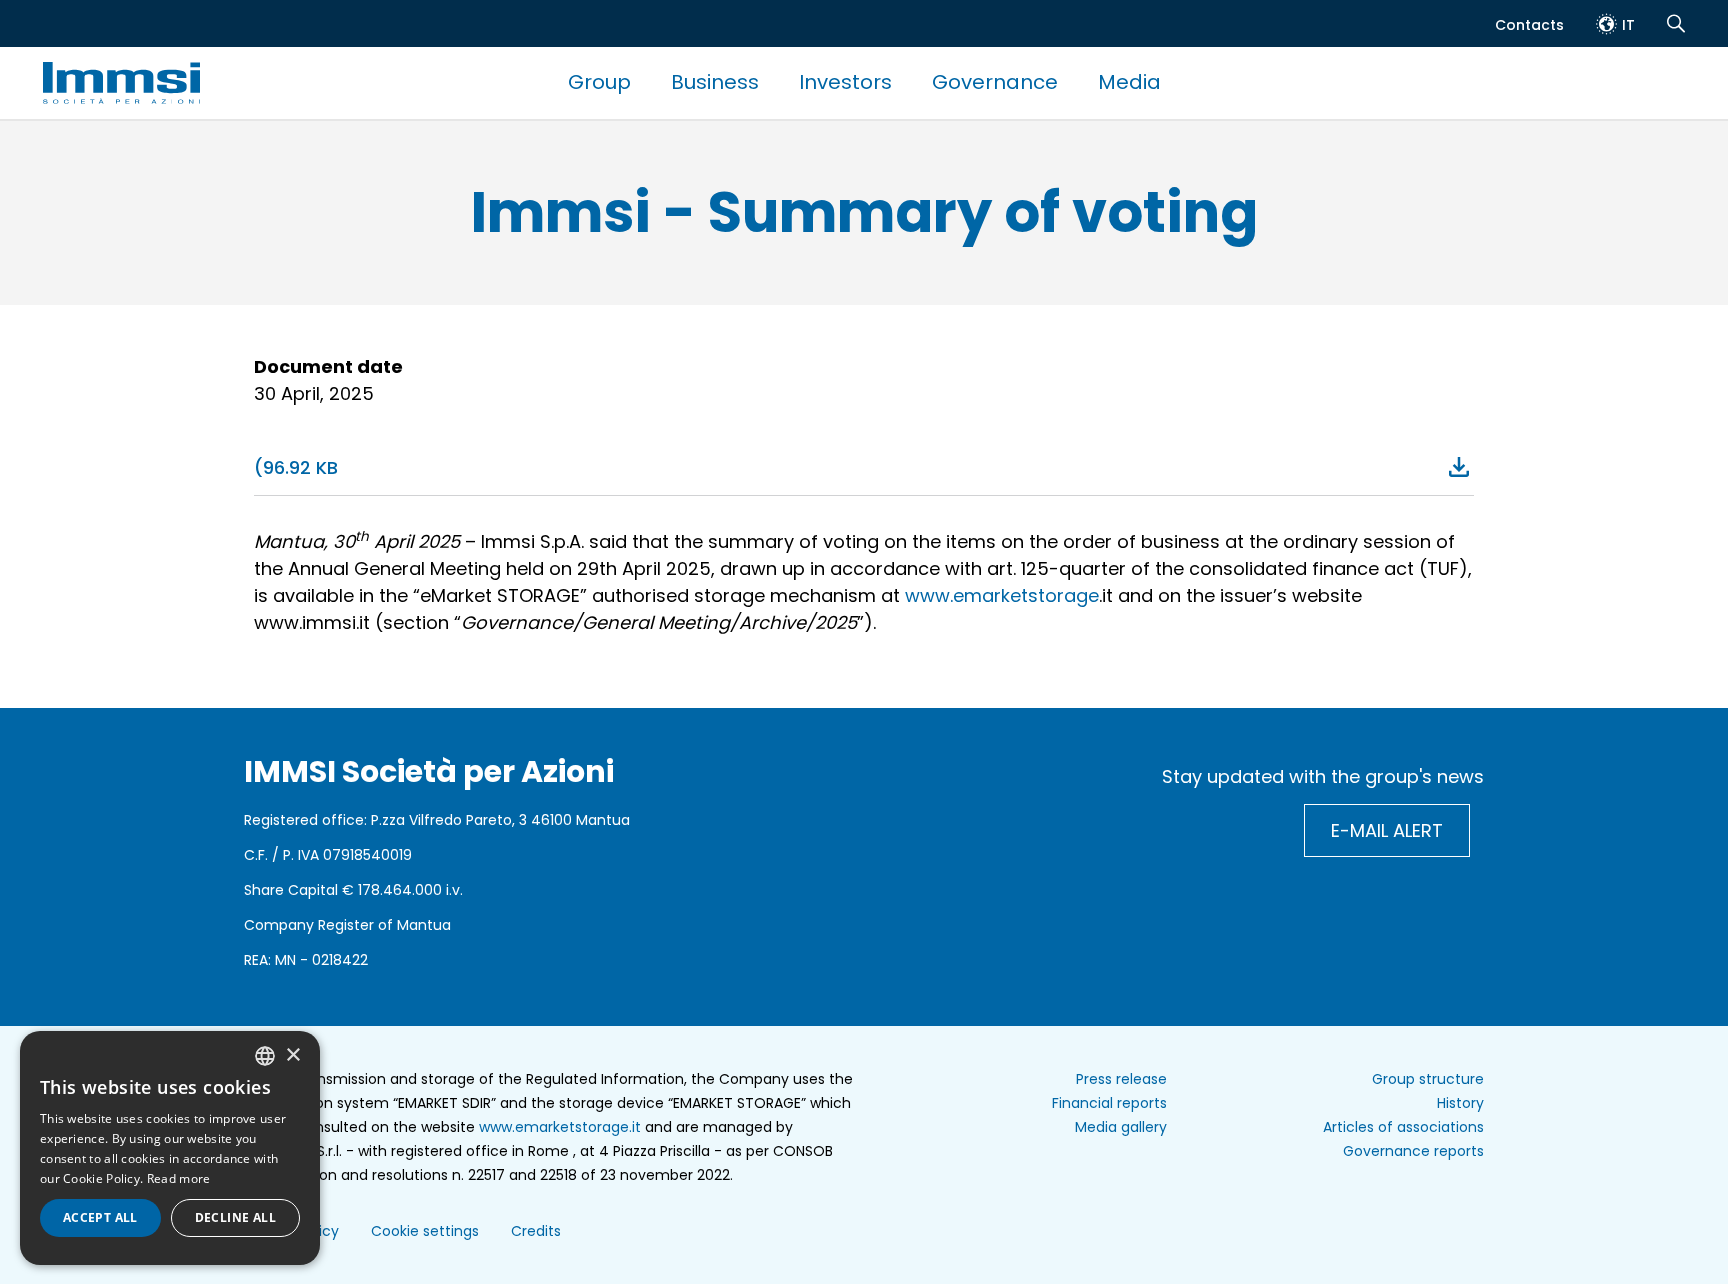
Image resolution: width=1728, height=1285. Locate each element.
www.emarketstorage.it (560, 1127)
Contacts (1529, 25)
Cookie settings (425, 1231)
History (1460, 1103)
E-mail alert (1387, 830)
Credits (536, 1231)
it (1628, 25)
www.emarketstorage (1002, 595)
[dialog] (170, 1148)
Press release (1121, 1079)
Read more (179, 1178)
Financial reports (1109, 1103)
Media (1129, 82)
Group (599, 82)
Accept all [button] (100, 1217)
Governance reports (1413, 1151)
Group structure (1428, 1079)
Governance (995, 82)
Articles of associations (1403, 1127)
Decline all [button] (235, 1217)
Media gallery (1121, 1127)
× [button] (292, 1055)
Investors (845, 82)
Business (715, 82)
